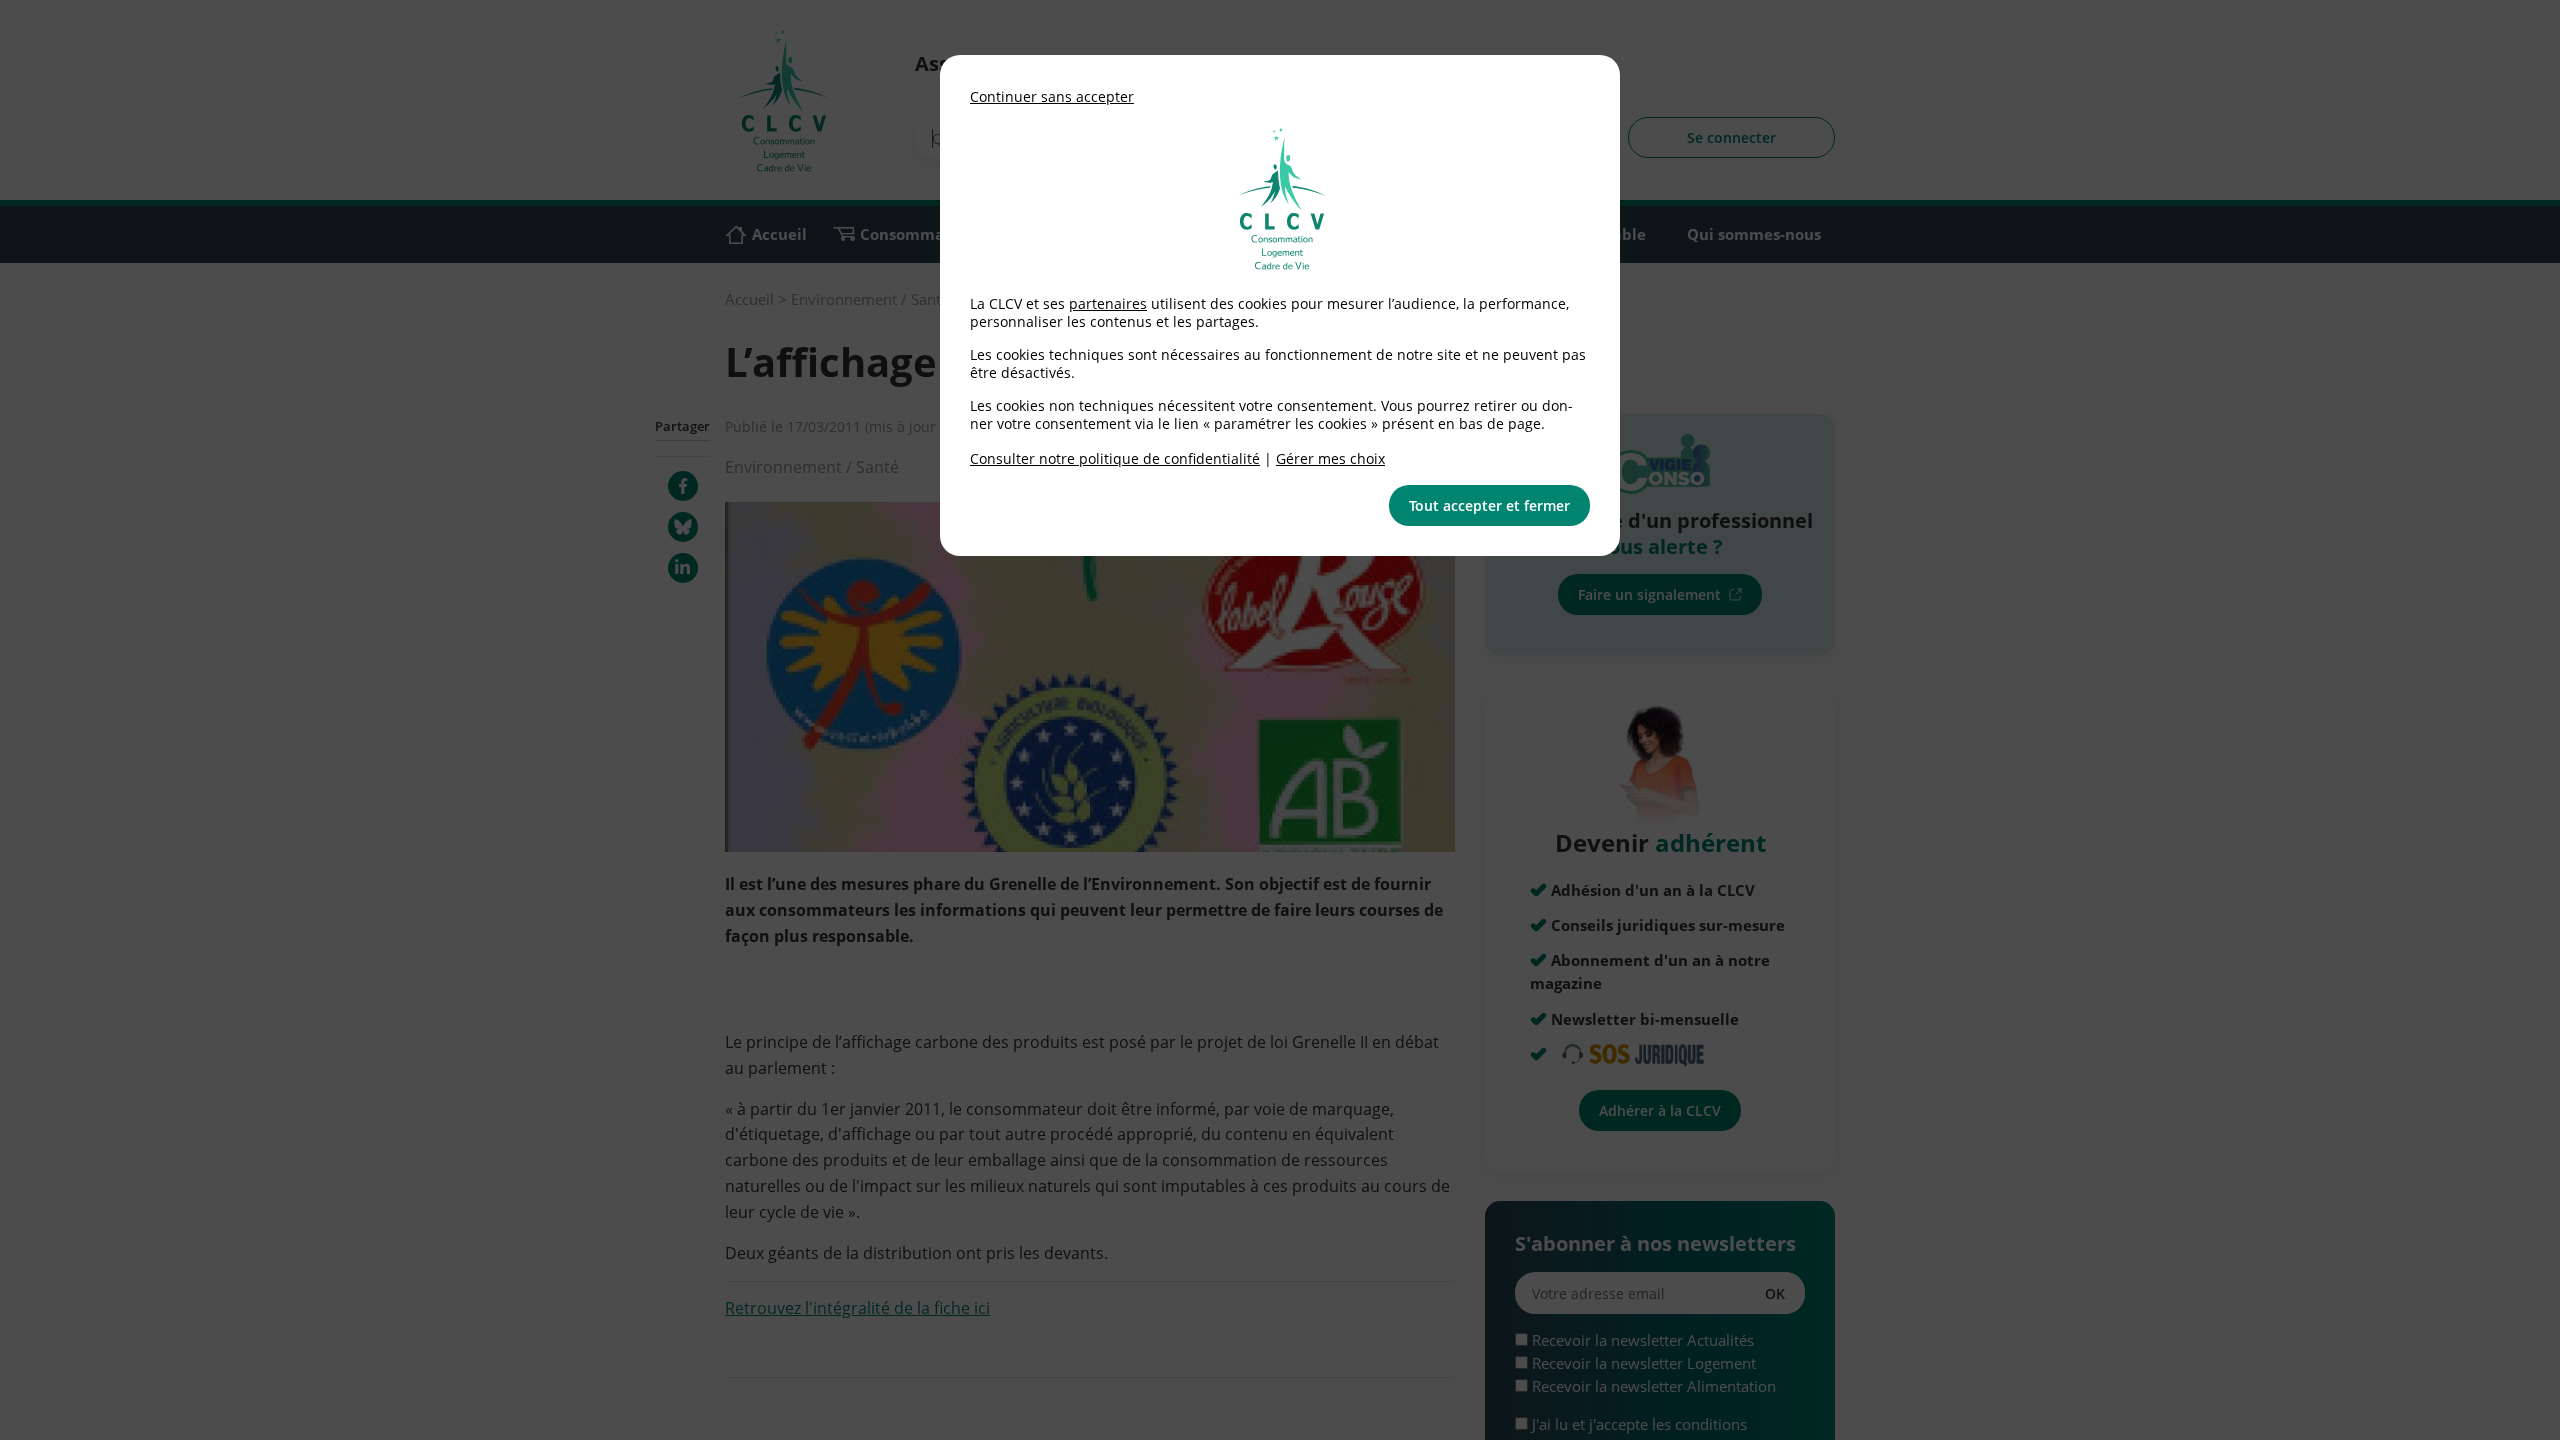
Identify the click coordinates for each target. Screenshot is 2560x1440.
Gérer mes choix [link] (1330, 458)
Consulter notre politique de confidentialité (1115, 458)
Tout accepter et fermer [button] (1489, 505)
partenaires (1108, 303)
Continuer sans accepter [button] (1052, 96)
